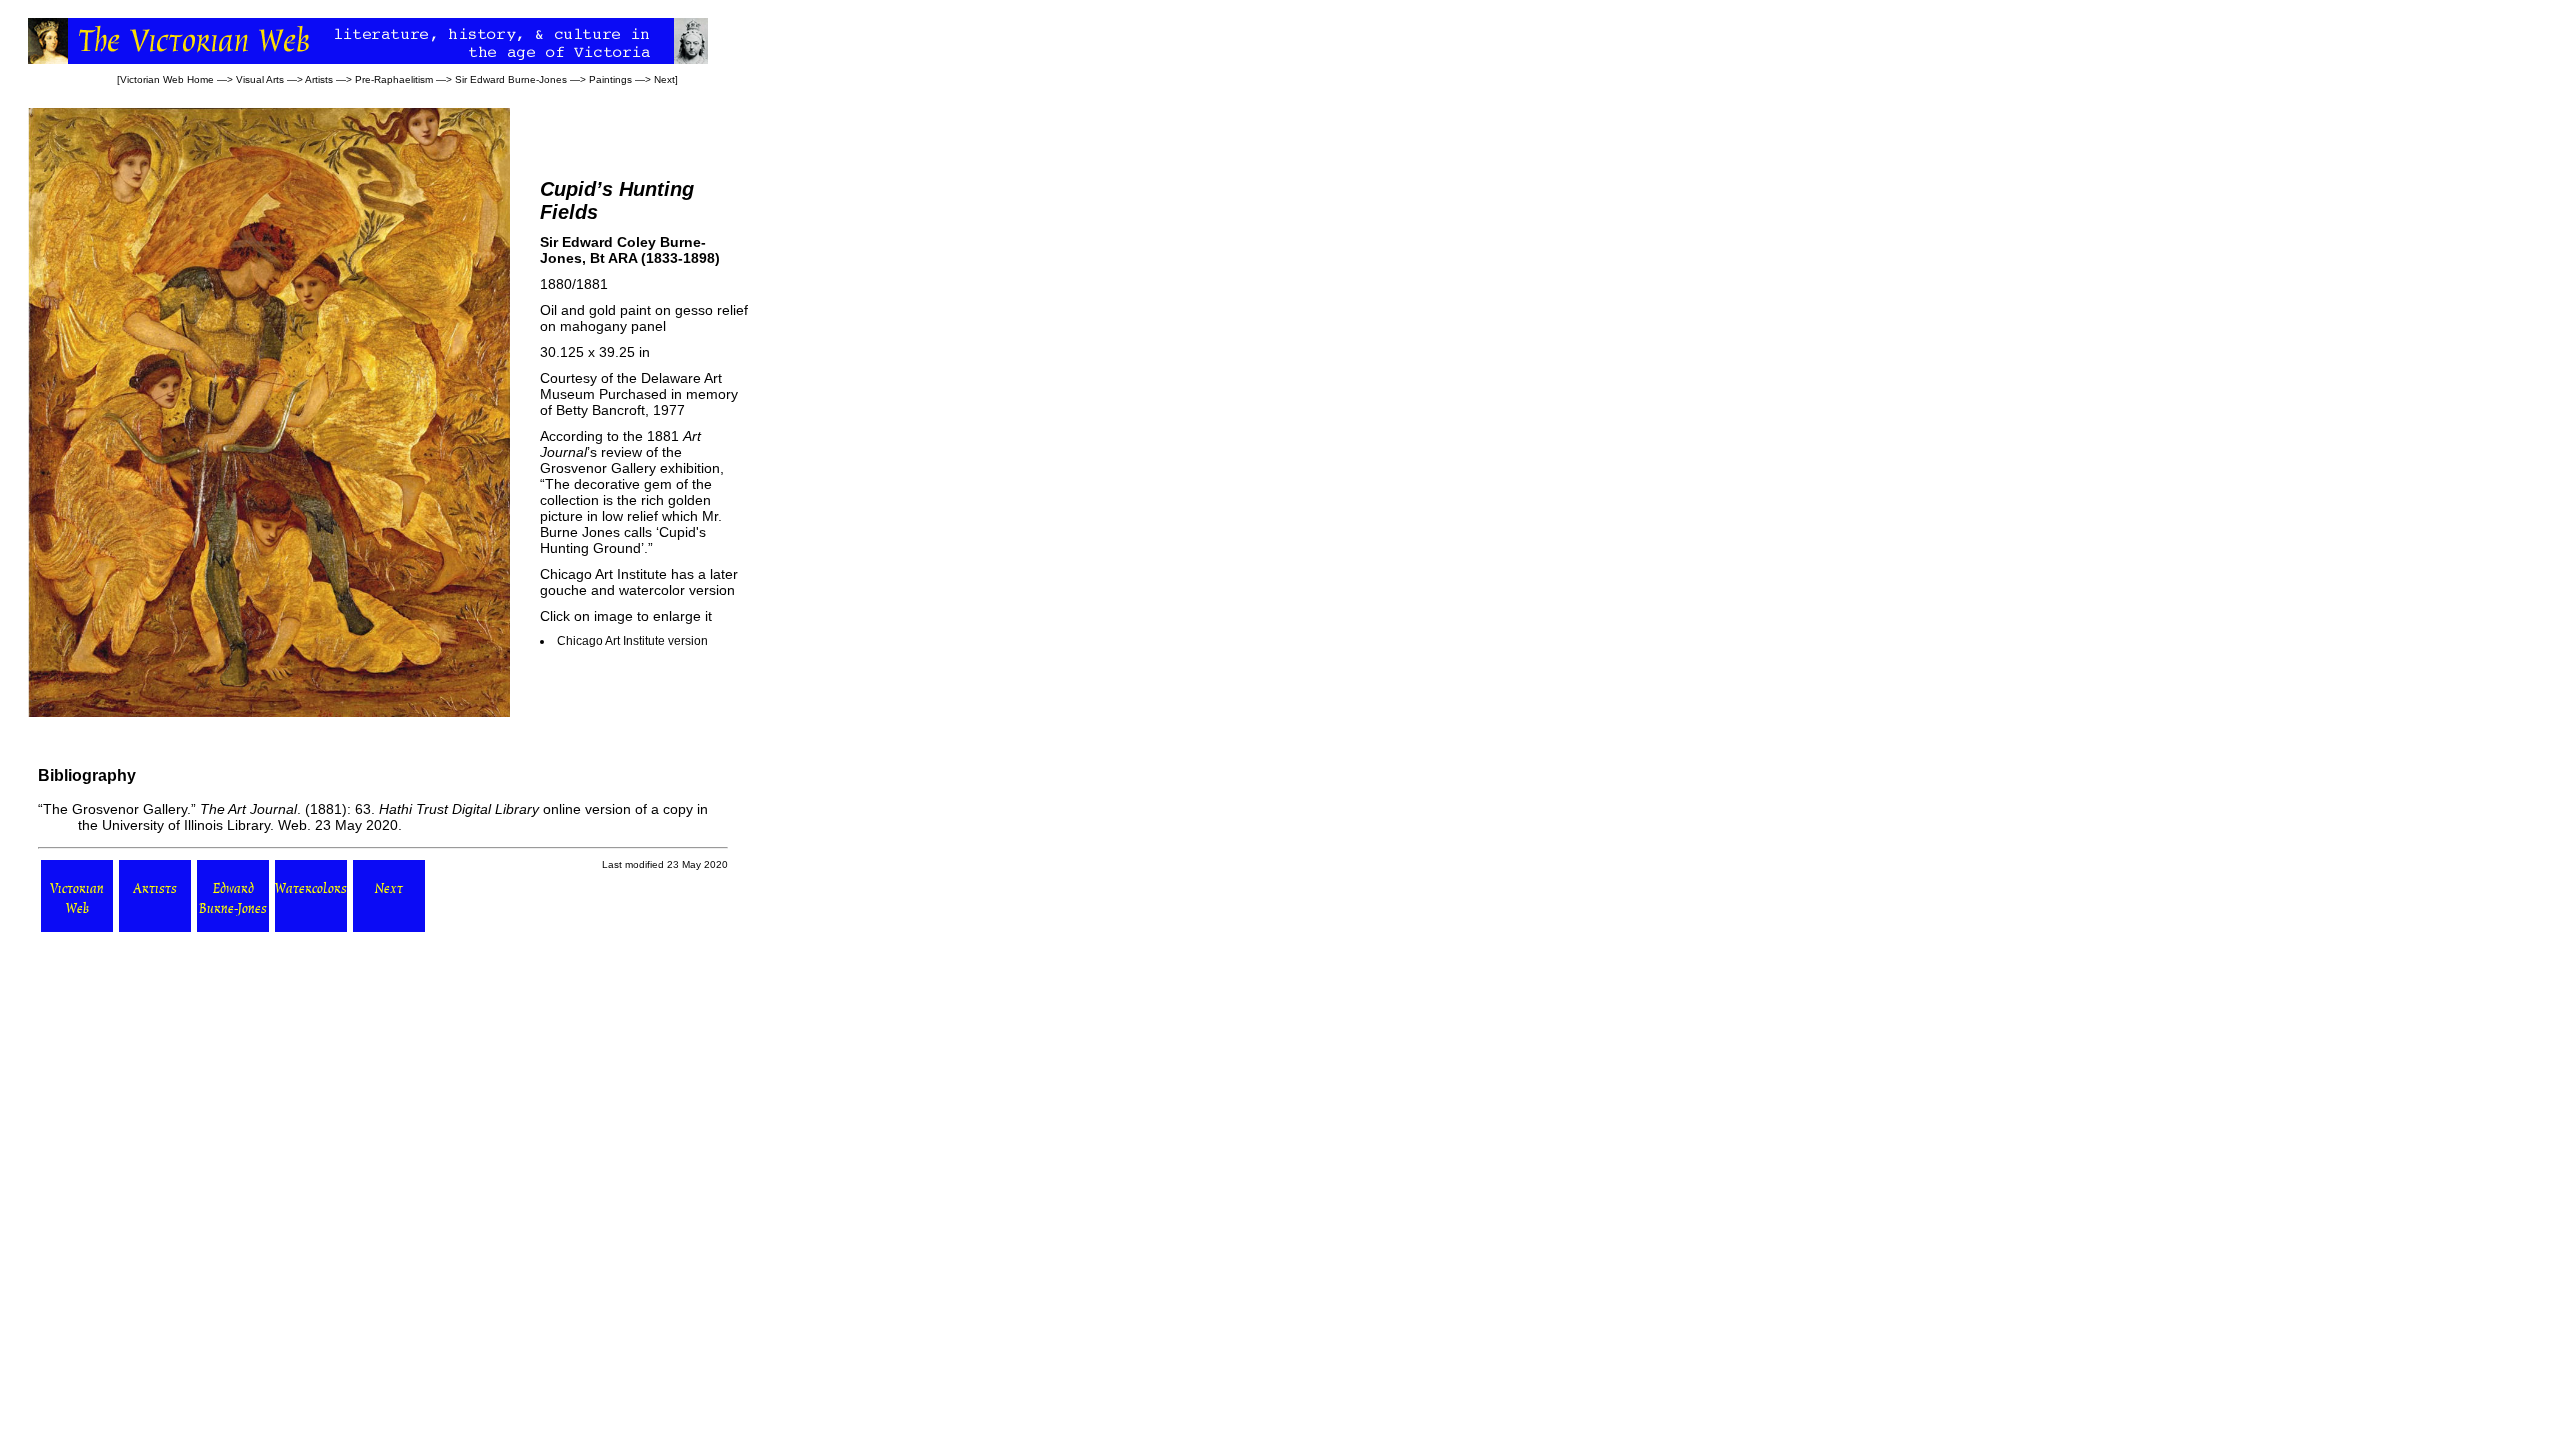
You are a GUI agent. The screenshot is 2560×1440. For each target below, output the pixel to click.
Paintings (610, 79)
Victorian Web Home (167, 79)
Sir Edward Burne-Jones (511, 79)
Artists (319, 79)
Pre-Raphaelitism (394, 79)
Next (664, 79)
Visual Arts (260, 79)
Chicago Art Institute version (632, 641)
